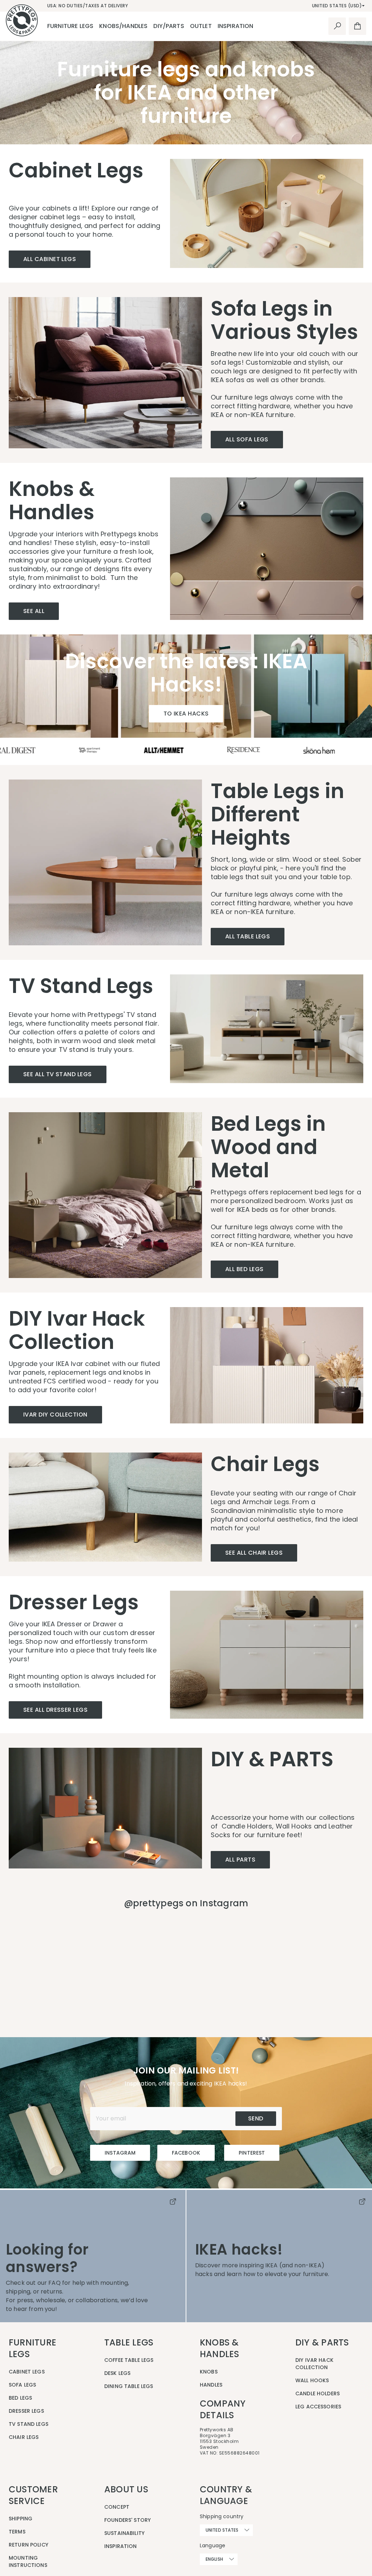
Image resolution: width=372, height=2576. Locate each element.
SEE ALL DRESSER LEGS (55, 1710)
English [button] (214, 2559)
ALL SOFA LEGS (247, 439)
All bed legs (244, 1269)
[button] (93, 1962)
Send (256, 2118)
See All (34, 611)
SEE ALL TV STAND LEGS (58, 1074)
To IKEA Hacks (186, 714)
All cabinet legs (50, 259)
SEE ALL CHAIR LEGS (254, 1553)
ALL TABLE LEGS (248, 936)
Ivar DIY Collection (55, 1415)
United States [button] (222, 2530)
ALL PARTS (240, 1860)
